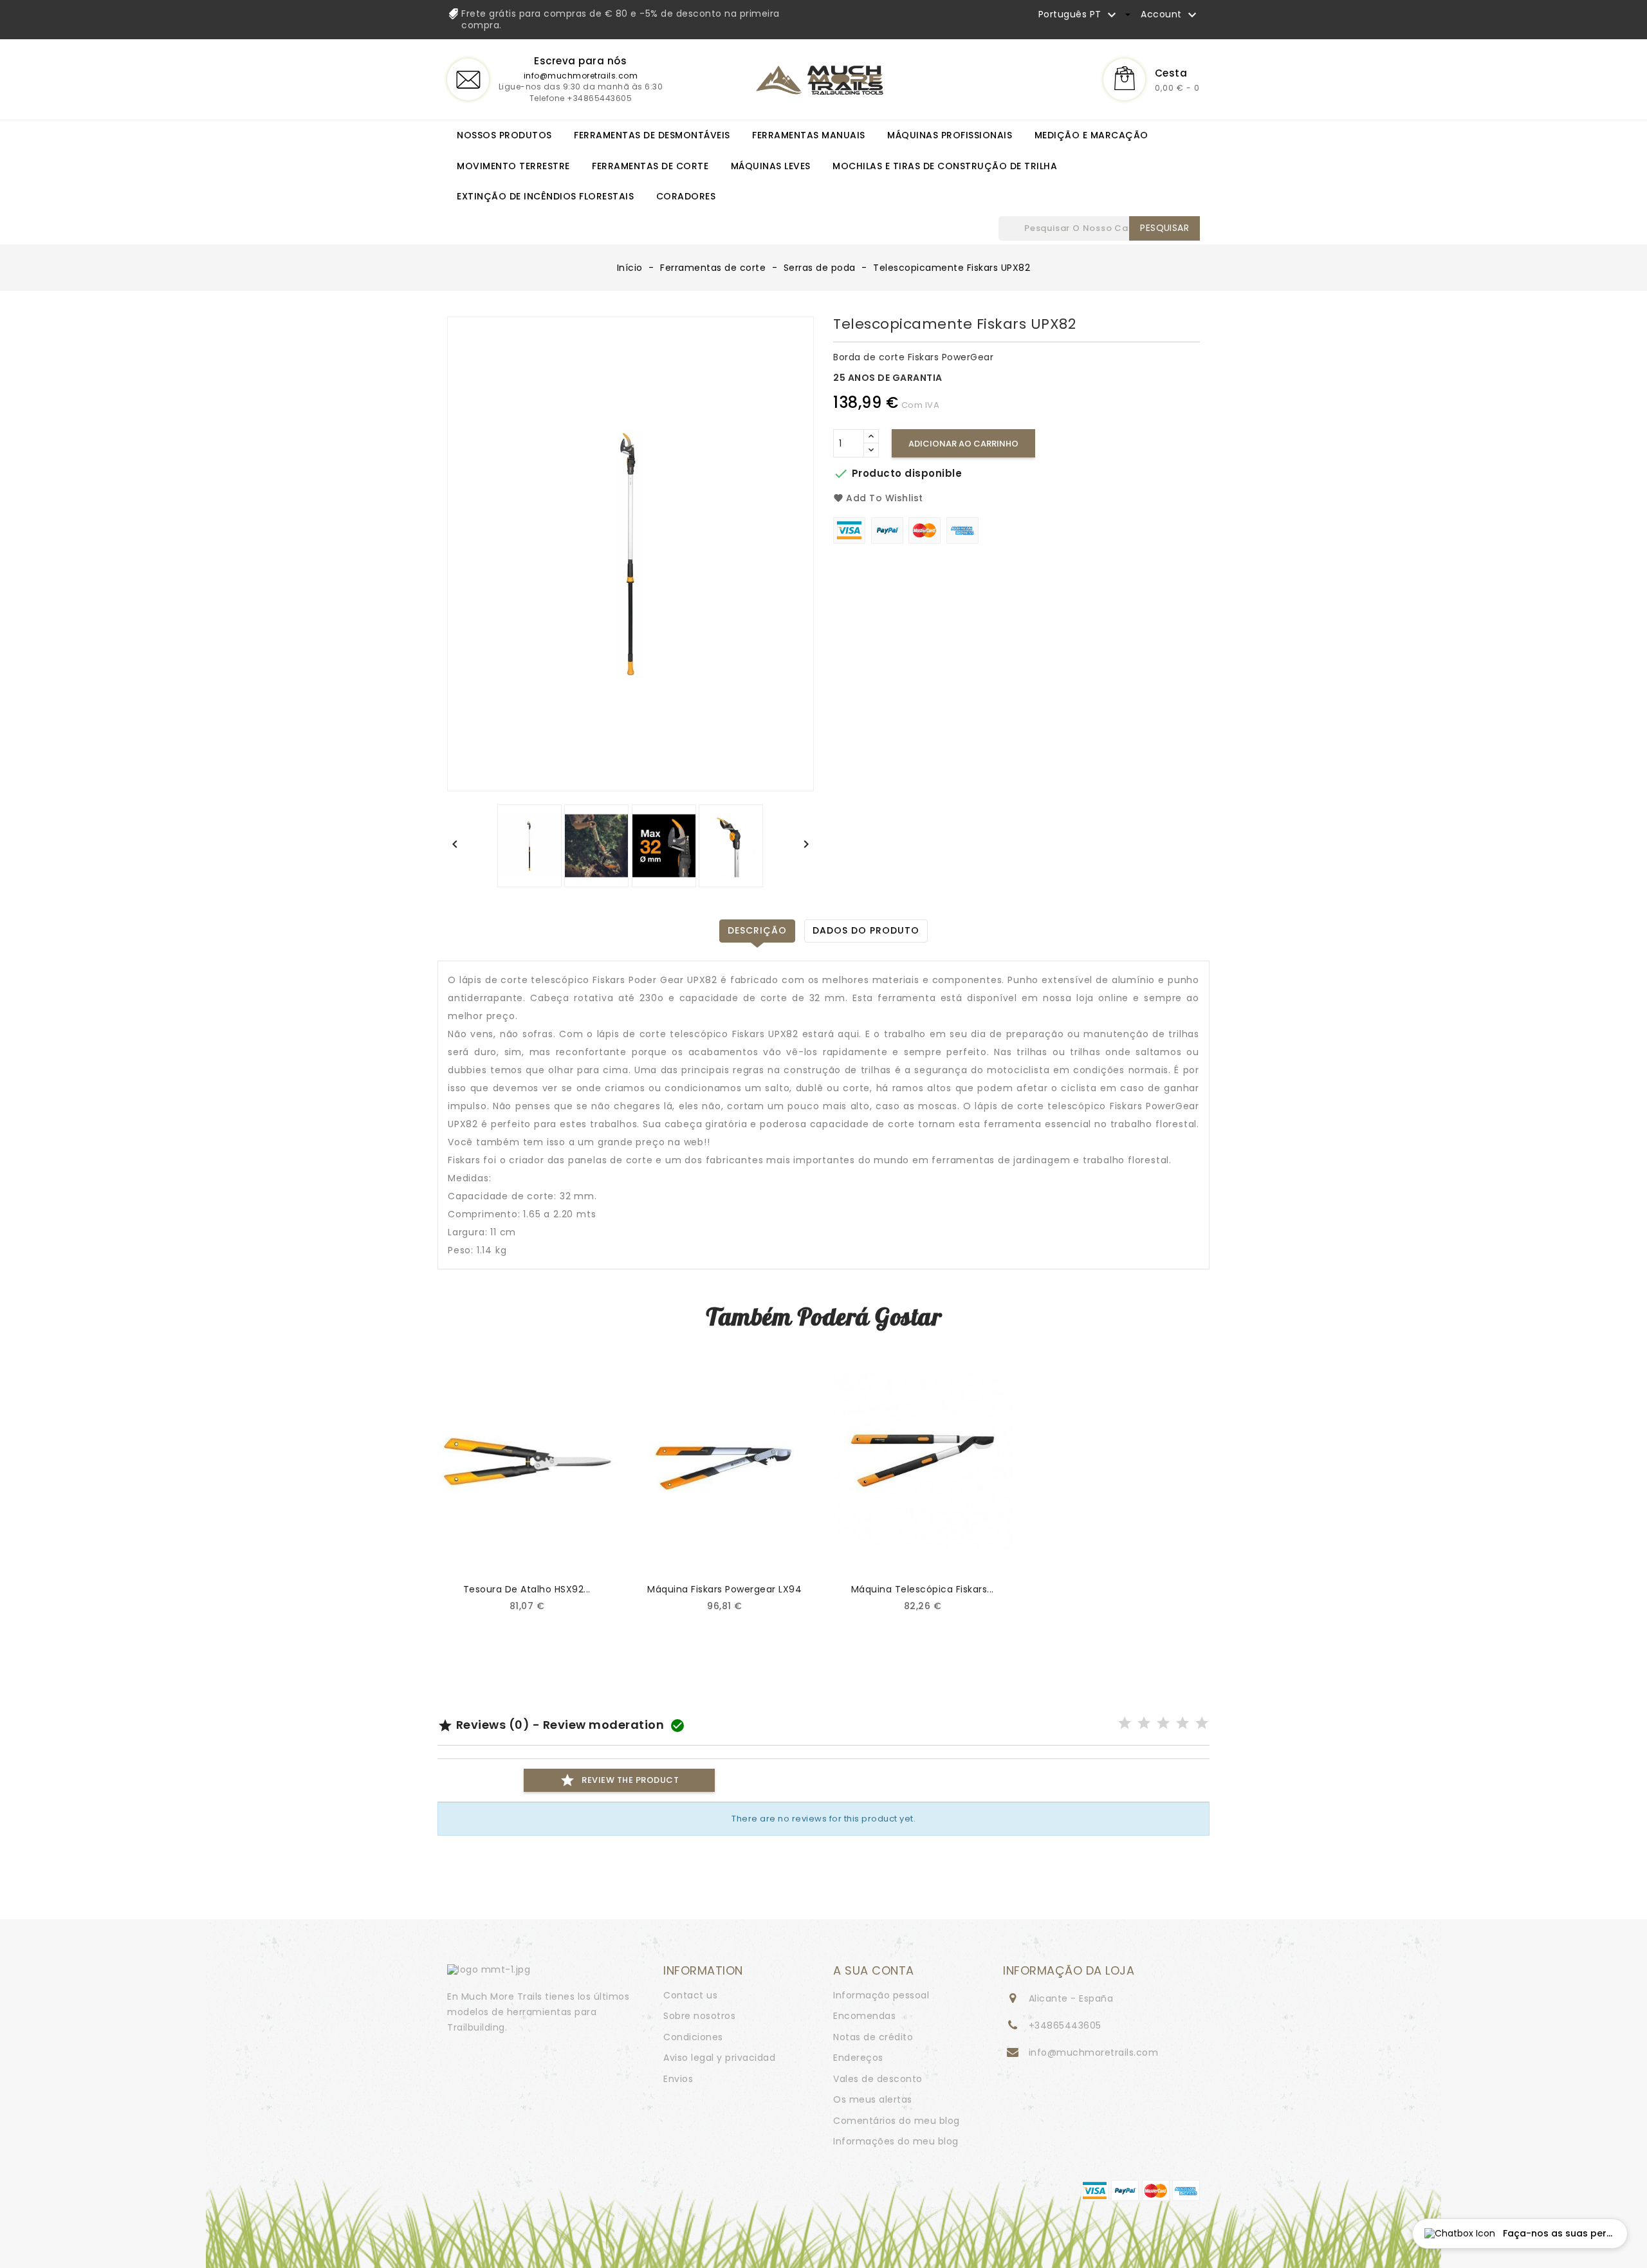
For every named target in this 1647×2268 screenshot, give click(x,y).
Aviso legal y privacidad (719, 2058)
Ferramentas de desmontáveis (652, 135)
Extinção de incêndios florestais (545, 196)
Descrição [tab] (757, 930)
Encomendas (864, 2016)
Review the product (619, 1780)
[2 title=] (1144, 1724)
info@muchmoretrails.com (581, 76)
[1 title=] (1125, 1724)
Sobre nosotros (699, 2016)
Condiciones (693, 2037)
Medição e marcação (1091, 135)
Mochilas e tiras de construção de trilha (945, 166)
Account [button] (1170, 15)
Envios (678, 2079)
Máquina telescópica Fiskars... (923, 1589)
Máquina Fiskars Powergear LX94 (724, 1589)
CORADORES (686, 196)
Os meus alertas (873, 2099)
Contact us (690, 1995)
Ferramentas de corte (650, 166)
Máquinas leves (771, 166)
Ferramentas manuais (809, 135)
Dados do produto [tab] (866, 930)
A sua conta (874, 1970)
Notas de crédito (873, 2037)
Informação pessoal (881, 1995)
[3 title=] (1164, 1724)
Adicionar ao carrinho (963, 444)
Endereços (858, 2058)
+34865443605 (1065, 2025)
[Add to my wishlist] (591, 1552)
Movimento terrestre (513, 166)
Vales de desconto (878, 2079)
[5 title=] (1202, 1724)
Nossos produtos (504, 135)
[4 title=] (1183, 1724)
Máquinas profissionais (950, 135)
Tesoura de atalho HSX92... (527, 1589)
